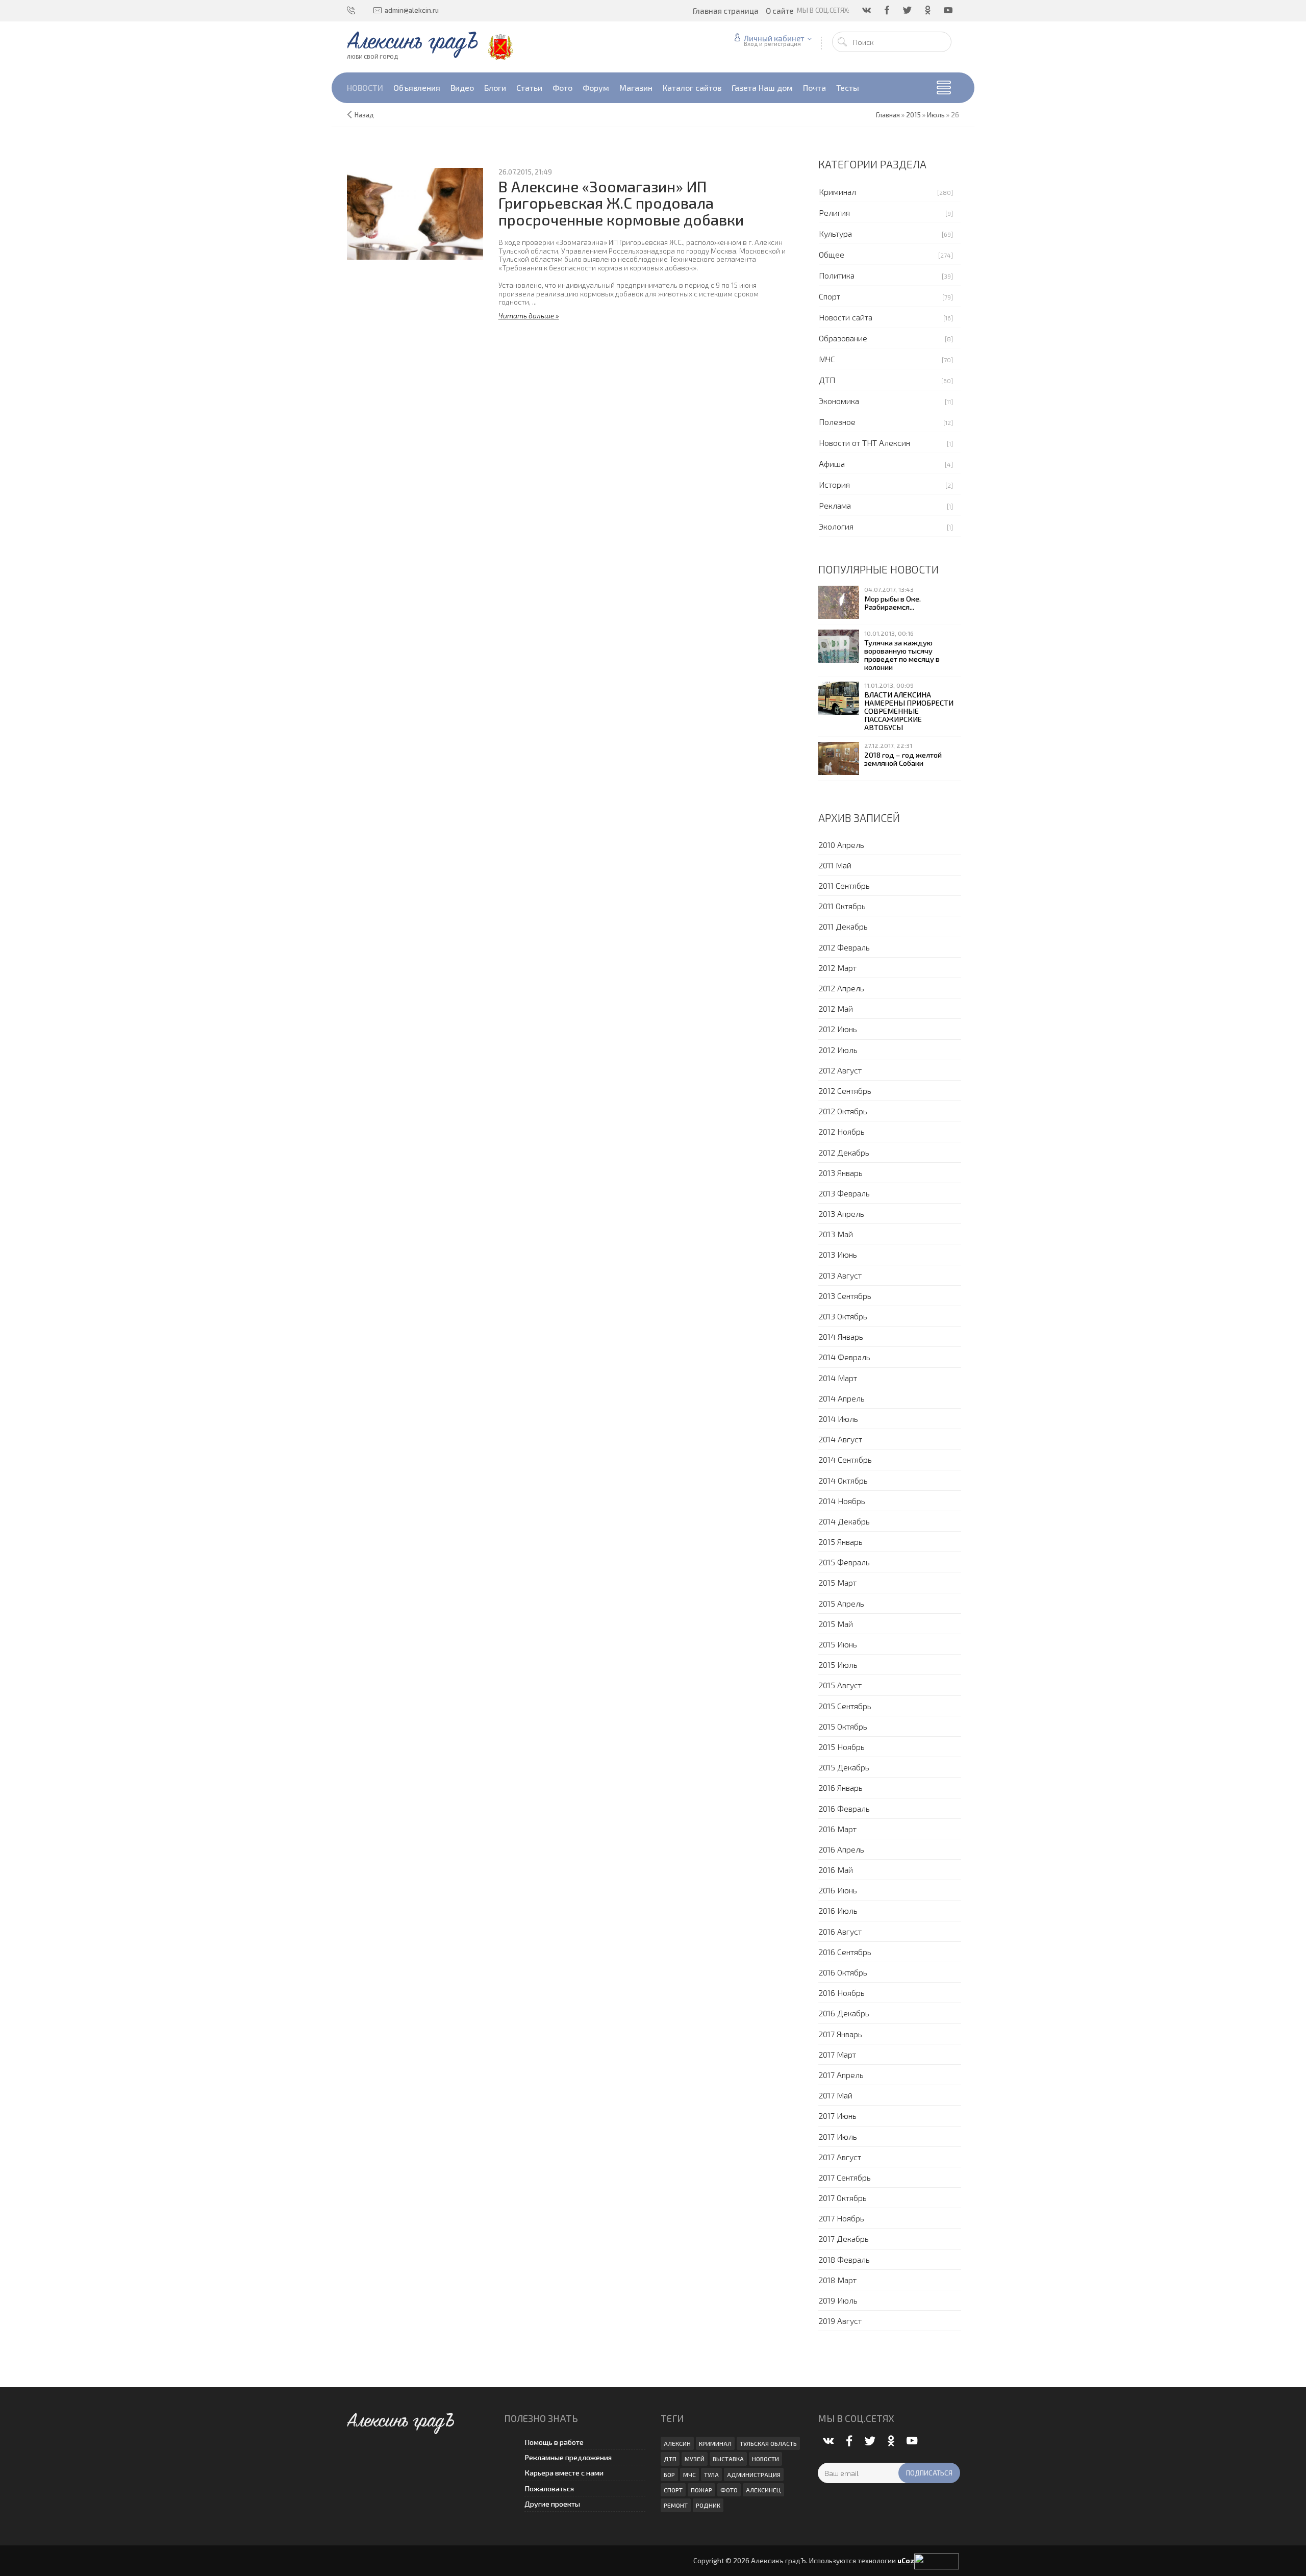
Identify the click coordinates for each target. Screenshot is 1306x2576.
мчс (689, 2474)
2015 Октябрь (843, 1726)
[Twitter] (908, 10)
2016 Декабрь (844, 2013)
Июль (936, 115)
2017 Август (840, 2157)
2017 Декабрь (844, 2239)
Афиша (832, 464)
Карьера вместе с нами (564, 2473)
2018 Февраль (844, 2259)
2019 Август (840, 2321)
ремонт (676, 2505)
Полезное (837, 422)
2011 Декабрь (843, 926)
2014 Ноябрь (842, 1501)
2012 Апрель (841, 988)
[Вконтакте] (867, 10)
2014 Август (840, 1439)
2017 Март (837, 2054)
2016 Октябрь (843, 1972)
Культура (835, 233)
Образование (843, 338)
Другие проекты (552, 2504)
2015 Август (840, 1685)
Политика (837, 275)
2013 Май (836, 1234)
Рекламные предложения (568, 2457)
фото (729, 2490)
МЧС (827, 359)
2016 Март (837, 1829)
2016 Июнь (838, 1890)
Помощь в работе (554, 2442)
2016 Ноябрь (842, 1993)
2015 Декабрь (844, 1767)
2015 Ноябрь (842, 1747)
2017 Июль (838, 2136)
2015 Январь (840, 1542)
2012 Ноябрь (842, 1131)
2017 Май (835, 2095)
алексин (677, 2443)
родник (708, 2505)
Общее (832, 254)
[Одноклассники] (928, 10)
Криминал (837, 192)
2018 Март (837, 2280)
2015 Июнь (838, 1644)
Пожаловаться (549, 2489)
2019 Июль (838, 2300)
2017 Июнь (837, 2116)
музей (695, 2459)
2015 (913, 115)
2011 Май (835, 865)
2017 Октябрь (843, 2198)
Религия (834, 212)
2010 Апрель (841, 845)
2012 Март (837, 968)
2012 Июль (838, 1050)
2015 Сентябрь (845, 1706)
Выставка (728, 2459)
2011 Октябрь (842, 906)
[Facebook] (888, 10)
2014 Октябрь (843, 1480)
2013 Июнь (838, 1254)
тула (711, 2474)
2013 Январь (840, 1173)
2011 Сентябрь (844, 885)
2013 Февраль (844, 1193)
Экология (836, 526)
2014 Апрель (842, 1398)
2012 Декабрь (844, 1152)
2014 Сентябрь (845, 1459)
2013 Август (840, 1275)
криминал (715, 2443)
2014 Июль (838, 1419)
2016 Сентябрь (845, 1952)
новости (765, 2459)
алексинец (763, 2490)
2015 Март (837, 1582)
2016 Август (840, 1931)
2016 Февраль (844, 1808)
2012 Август (840, 1070)
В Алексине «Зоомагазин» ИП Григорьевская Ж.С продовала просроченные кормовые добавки (621, 203)
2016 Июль (838, 1910)
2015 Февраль (844, 1562)
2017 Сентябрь (845, 2177)
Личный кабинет (774, 38)
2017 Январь (840, 2034)
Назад (364, 115)
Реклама (835, 505)
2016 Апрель (841, 1849)
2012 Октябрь (843, 1111)
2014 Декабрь (844, 1521)
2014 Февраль (844, 1357)
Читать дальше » (529, 316)
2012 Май (836, 1008)
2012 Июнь (838, 1029)
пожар (701, 2490)
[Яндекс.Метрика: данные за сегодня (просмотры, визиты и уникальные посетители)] (937, 2561)
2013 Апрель (841, 1214)
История (834, 484)
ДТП (827, 380)
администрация (754, 2474)
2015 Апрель (841, 1603)
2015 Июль (838, 1665)
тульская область (768, 2443)
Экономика (839, 401)
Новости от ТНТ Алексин (864, 443)
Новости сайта (846, 317)
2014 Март (838, 1378)
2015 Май (836, 1624)
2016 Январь (840, 1787)
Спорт (830, 296)
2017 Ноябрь (841, 2218)
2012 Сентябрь (845, 1091)
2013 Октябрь (843, 1316)
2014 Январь (841, 1336)
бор (669, 2474)
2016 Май (836, 1870)
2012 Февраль (844, 947)
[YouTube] (949, 10)
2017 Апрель (841, 2075)
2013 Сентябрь (845, 1296)
